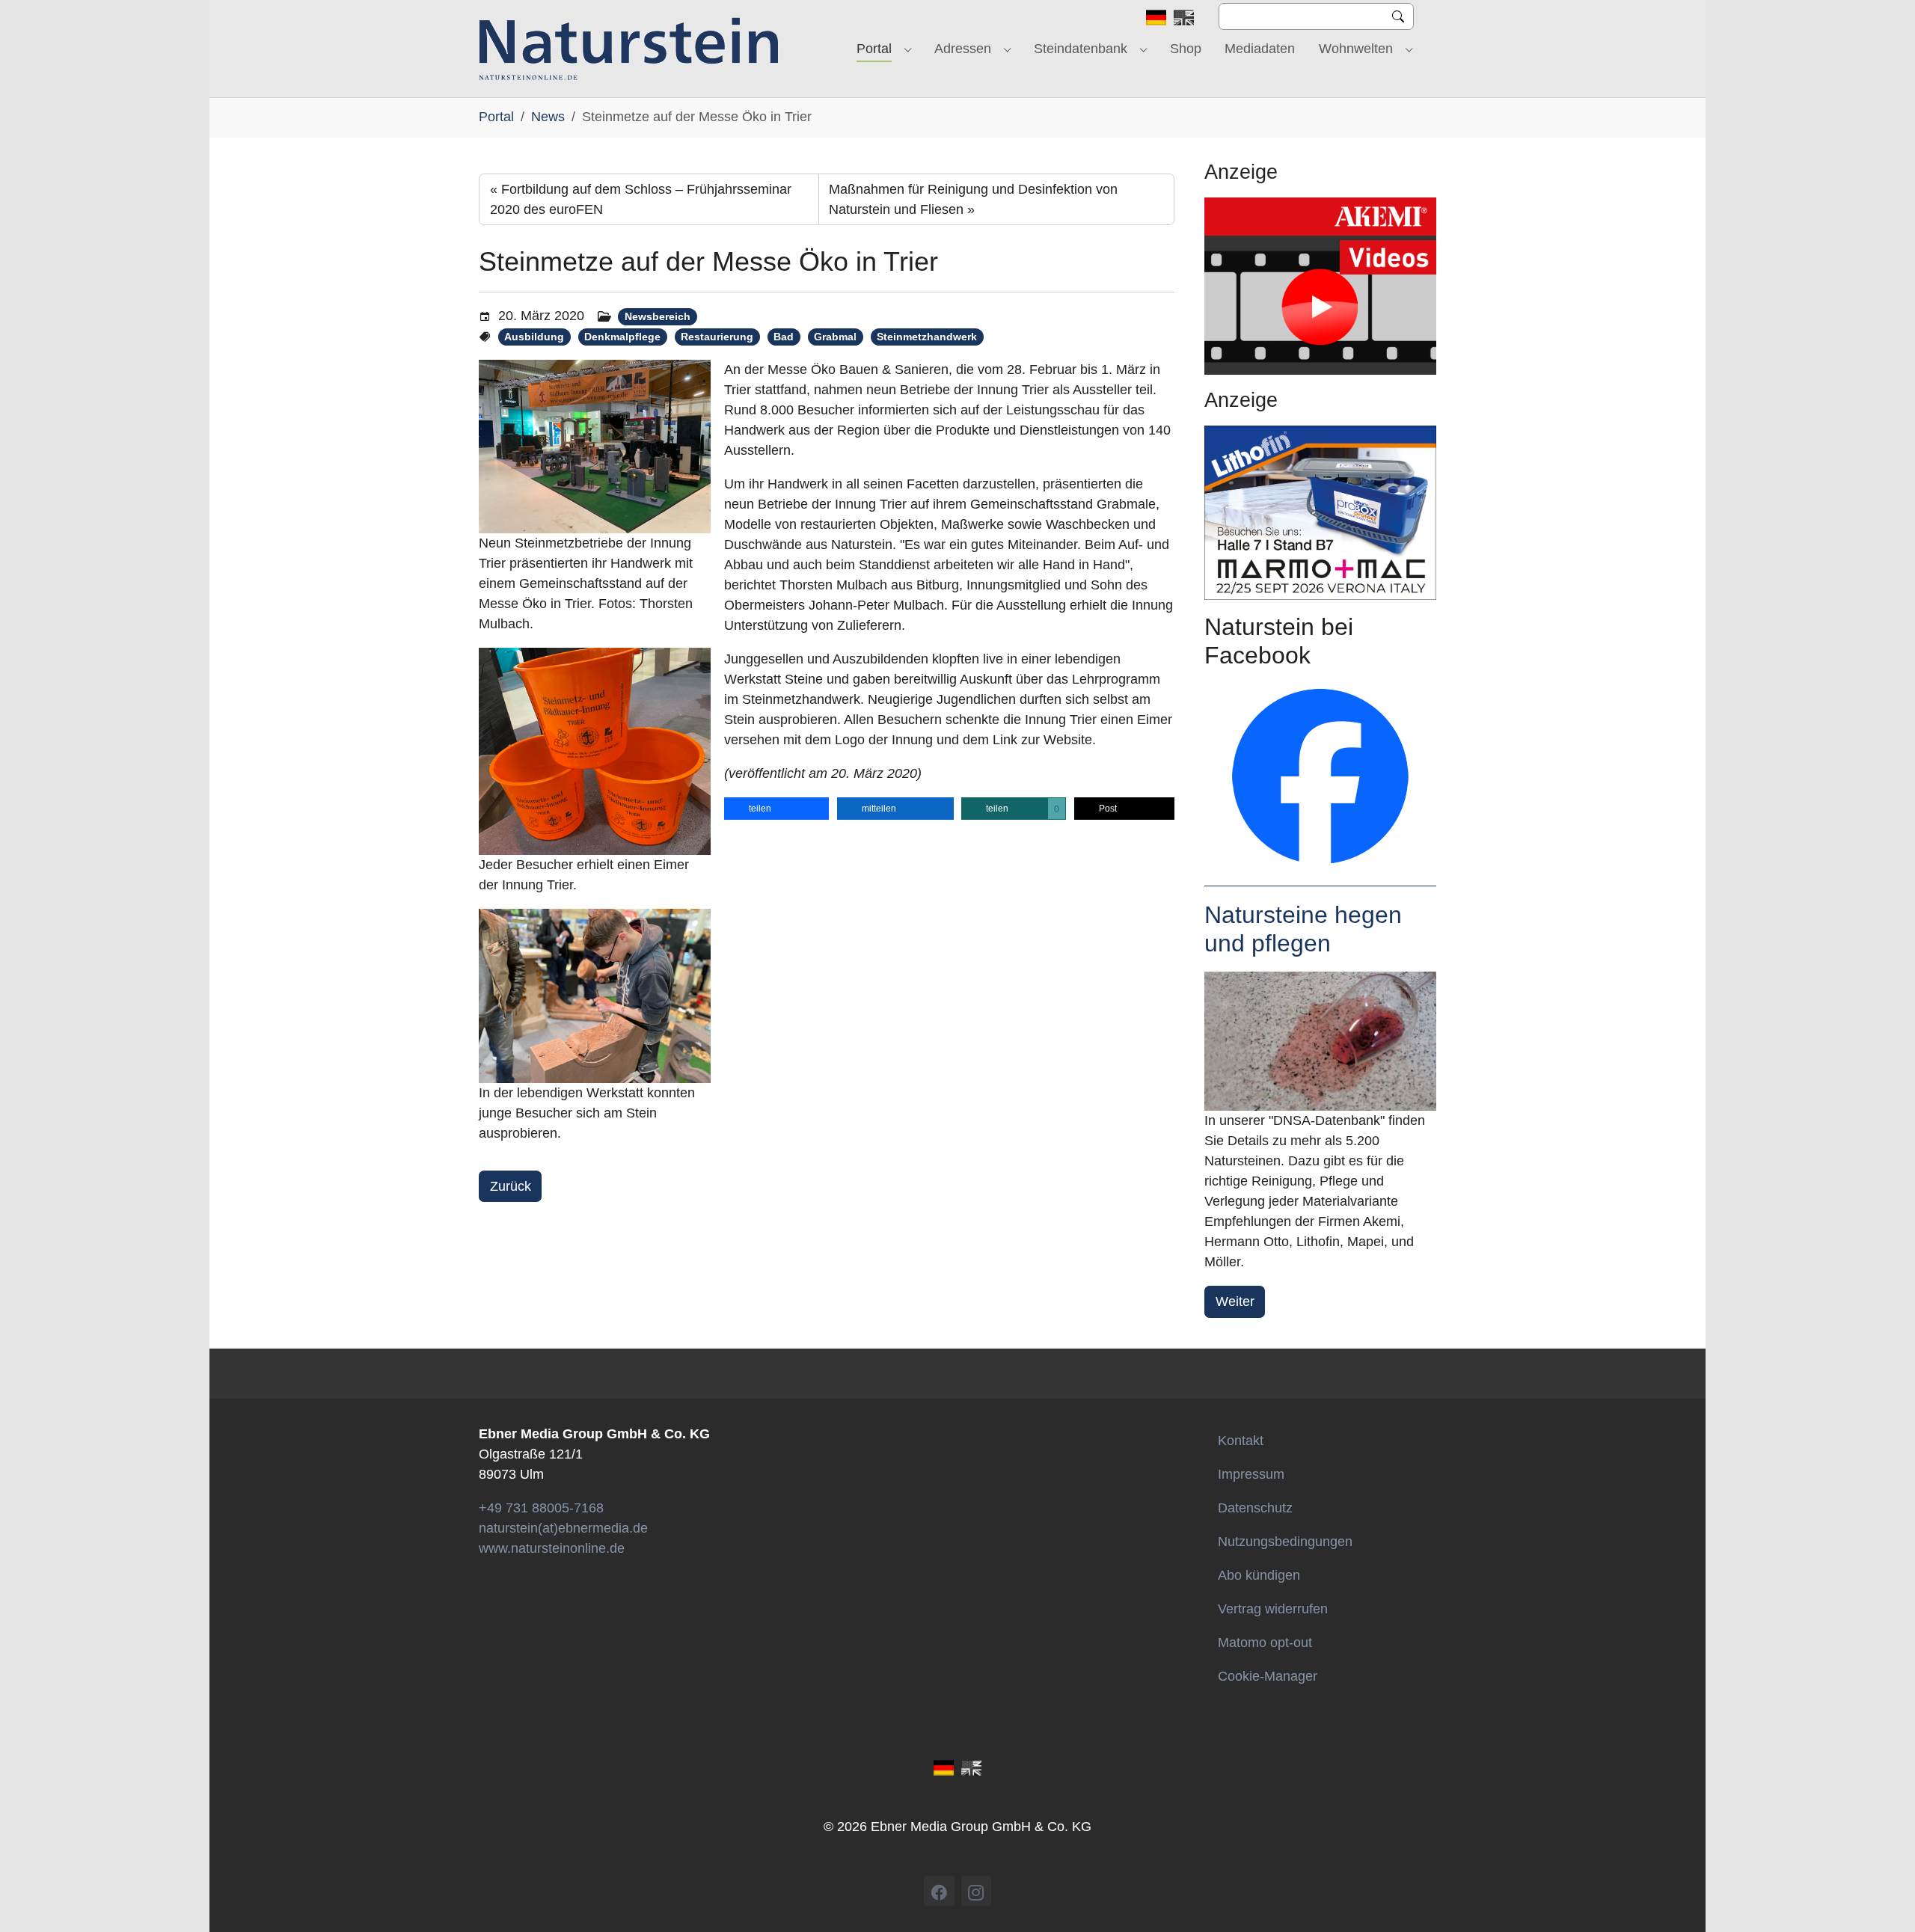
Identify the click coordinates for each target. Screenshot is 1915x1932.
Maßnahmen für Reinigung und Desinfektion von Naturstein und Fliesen (973, 199)
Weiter (1235, 1301)
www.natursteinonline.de (552, 1548)
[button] (776, 809)
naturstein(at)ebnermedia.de (563, 1528)
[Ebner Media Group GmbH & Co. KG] (629, 49)
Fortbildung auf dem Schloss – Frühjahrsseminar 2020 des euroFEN (641, 199)
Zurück (511, 1186)
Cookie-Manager (1268, 1676)
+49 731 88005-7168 (541, 1508)
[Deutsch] (1156, 16)
